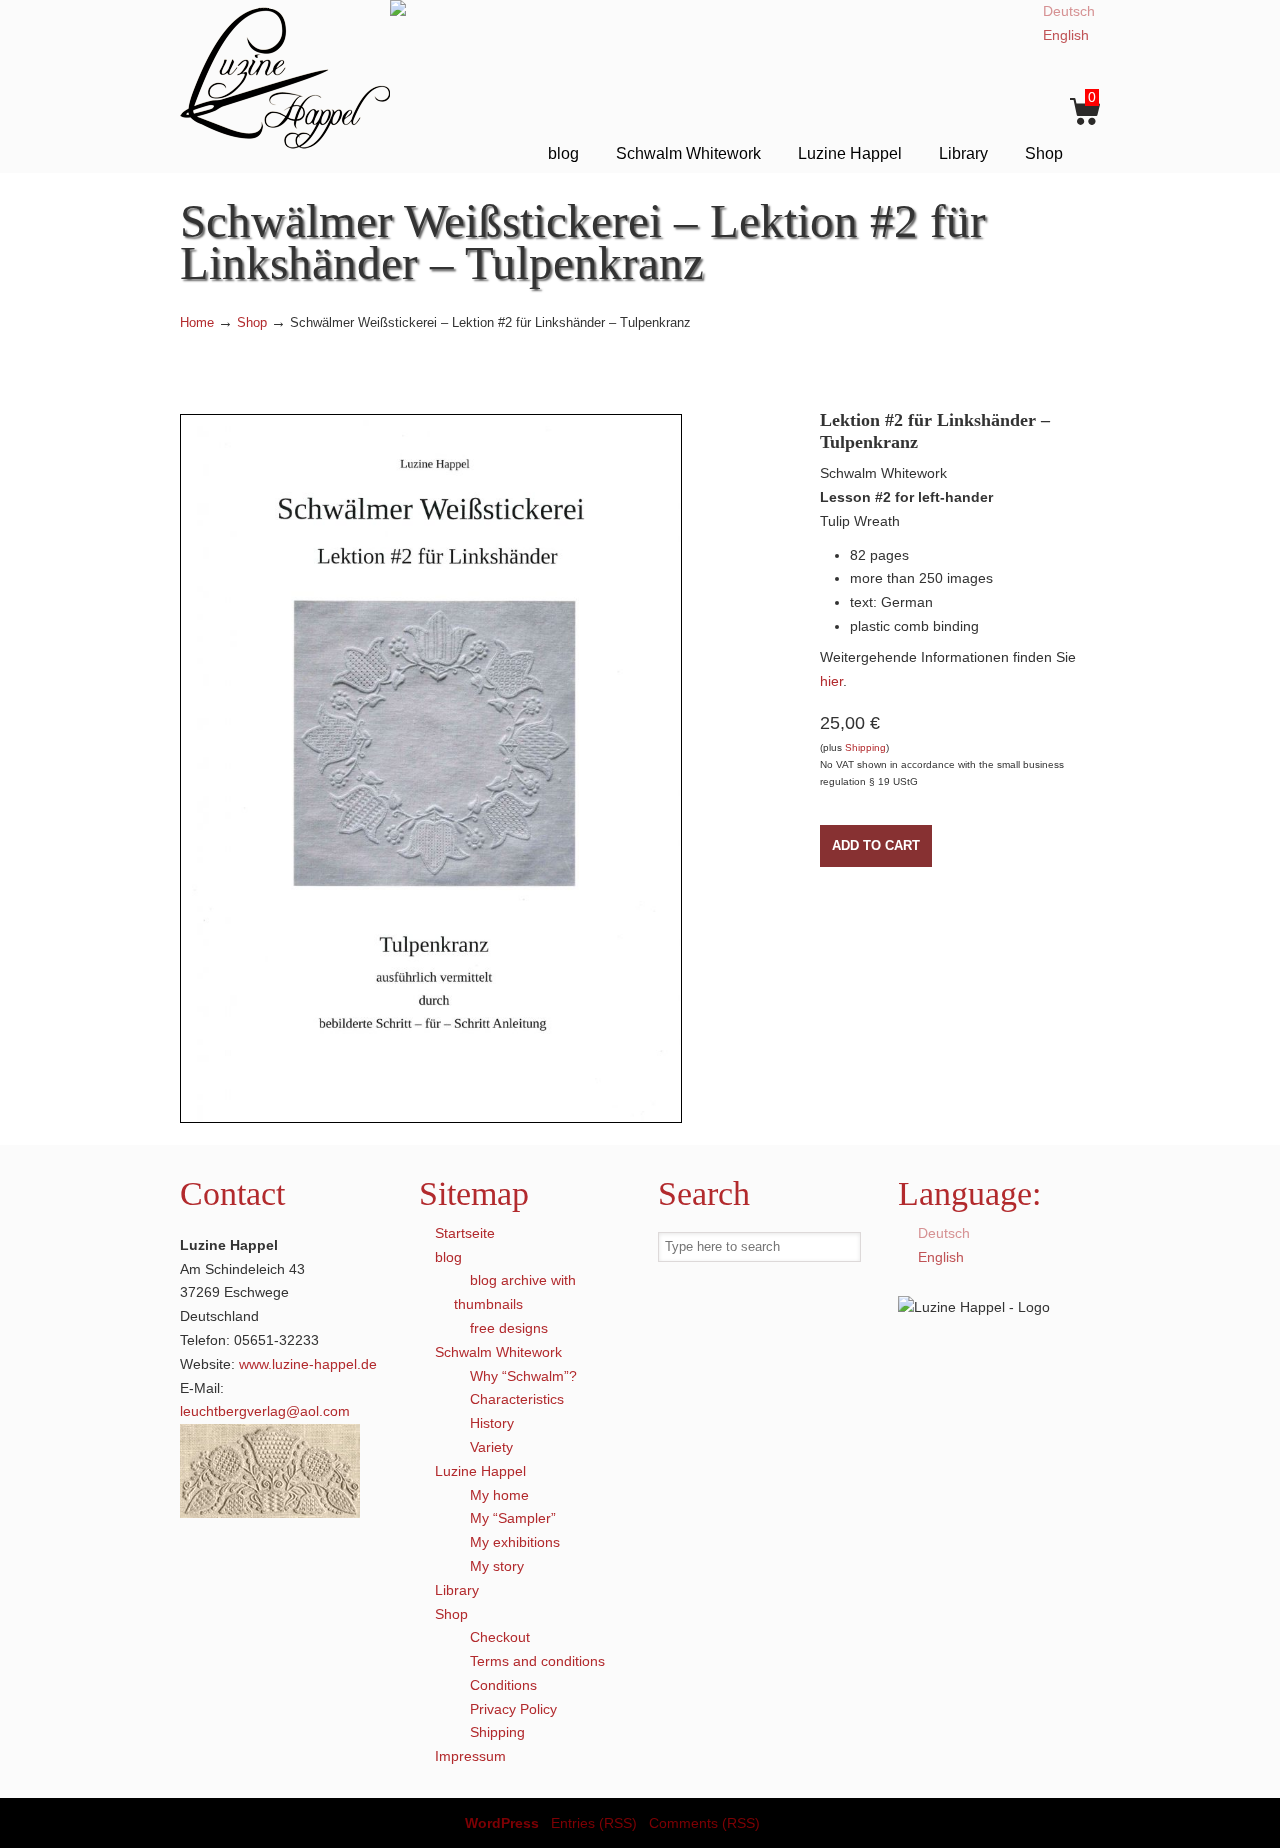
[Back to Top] (1255, 1823)
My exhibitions (515, 1542)
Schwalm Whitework (498, 1352)
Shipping (865, 747)
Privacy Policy (513, 1709)
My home (499, 1495)
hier (831, 681)
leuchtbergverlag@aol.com (265, 1411)
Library (457, 1590)
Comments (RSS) (704, 1823)
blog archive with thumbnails (515, 1292)
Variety (491, 1447)
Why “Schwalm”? (523, 1376)
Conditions (503, 1685)
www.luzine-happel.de (308, 1364)
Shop (252, 323)
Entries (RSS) (594, 1823)
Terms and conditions (537, 1661)
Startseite (465, 1233)
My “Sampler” (513, 1518)
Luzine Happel (285, 77)
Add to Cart (876, 845)
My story (497, 1566)
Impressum (470, 1756)
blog (448, 1257)
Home (197, 323)
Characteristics (517, 1399)
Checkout (500, 1637)
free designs (509, 1328)
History (492, 1423)
